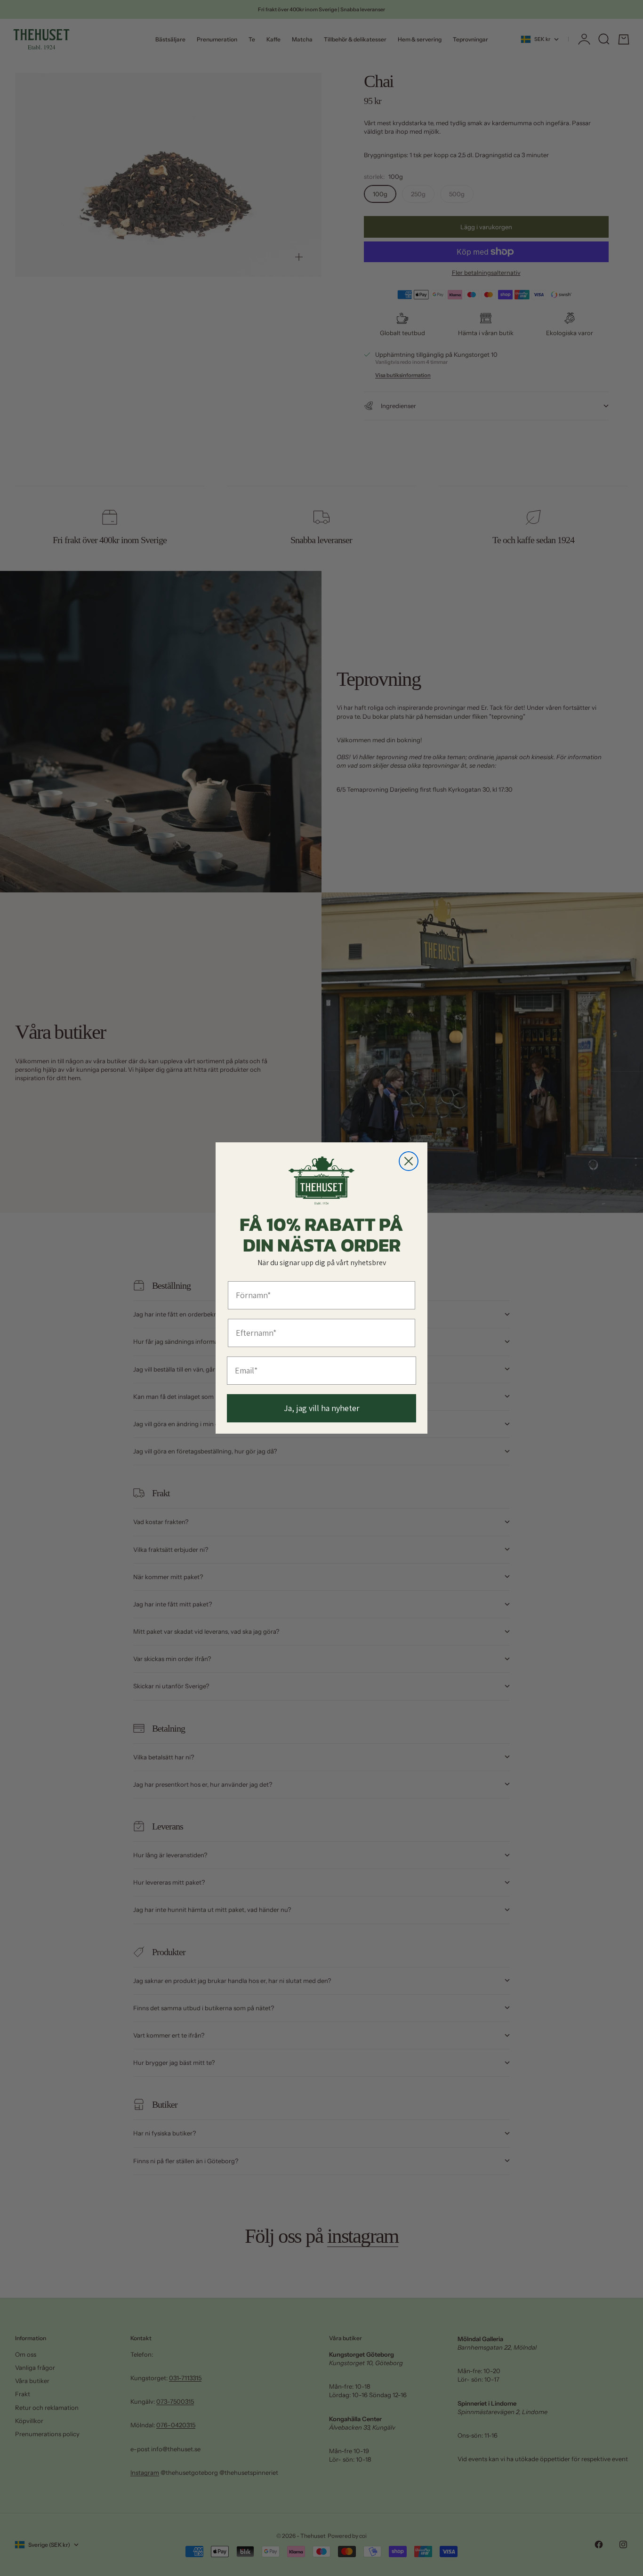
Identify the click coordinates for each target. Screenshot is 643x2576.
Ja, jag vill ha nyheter (322, 1408)
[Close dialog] (409, 1161)
